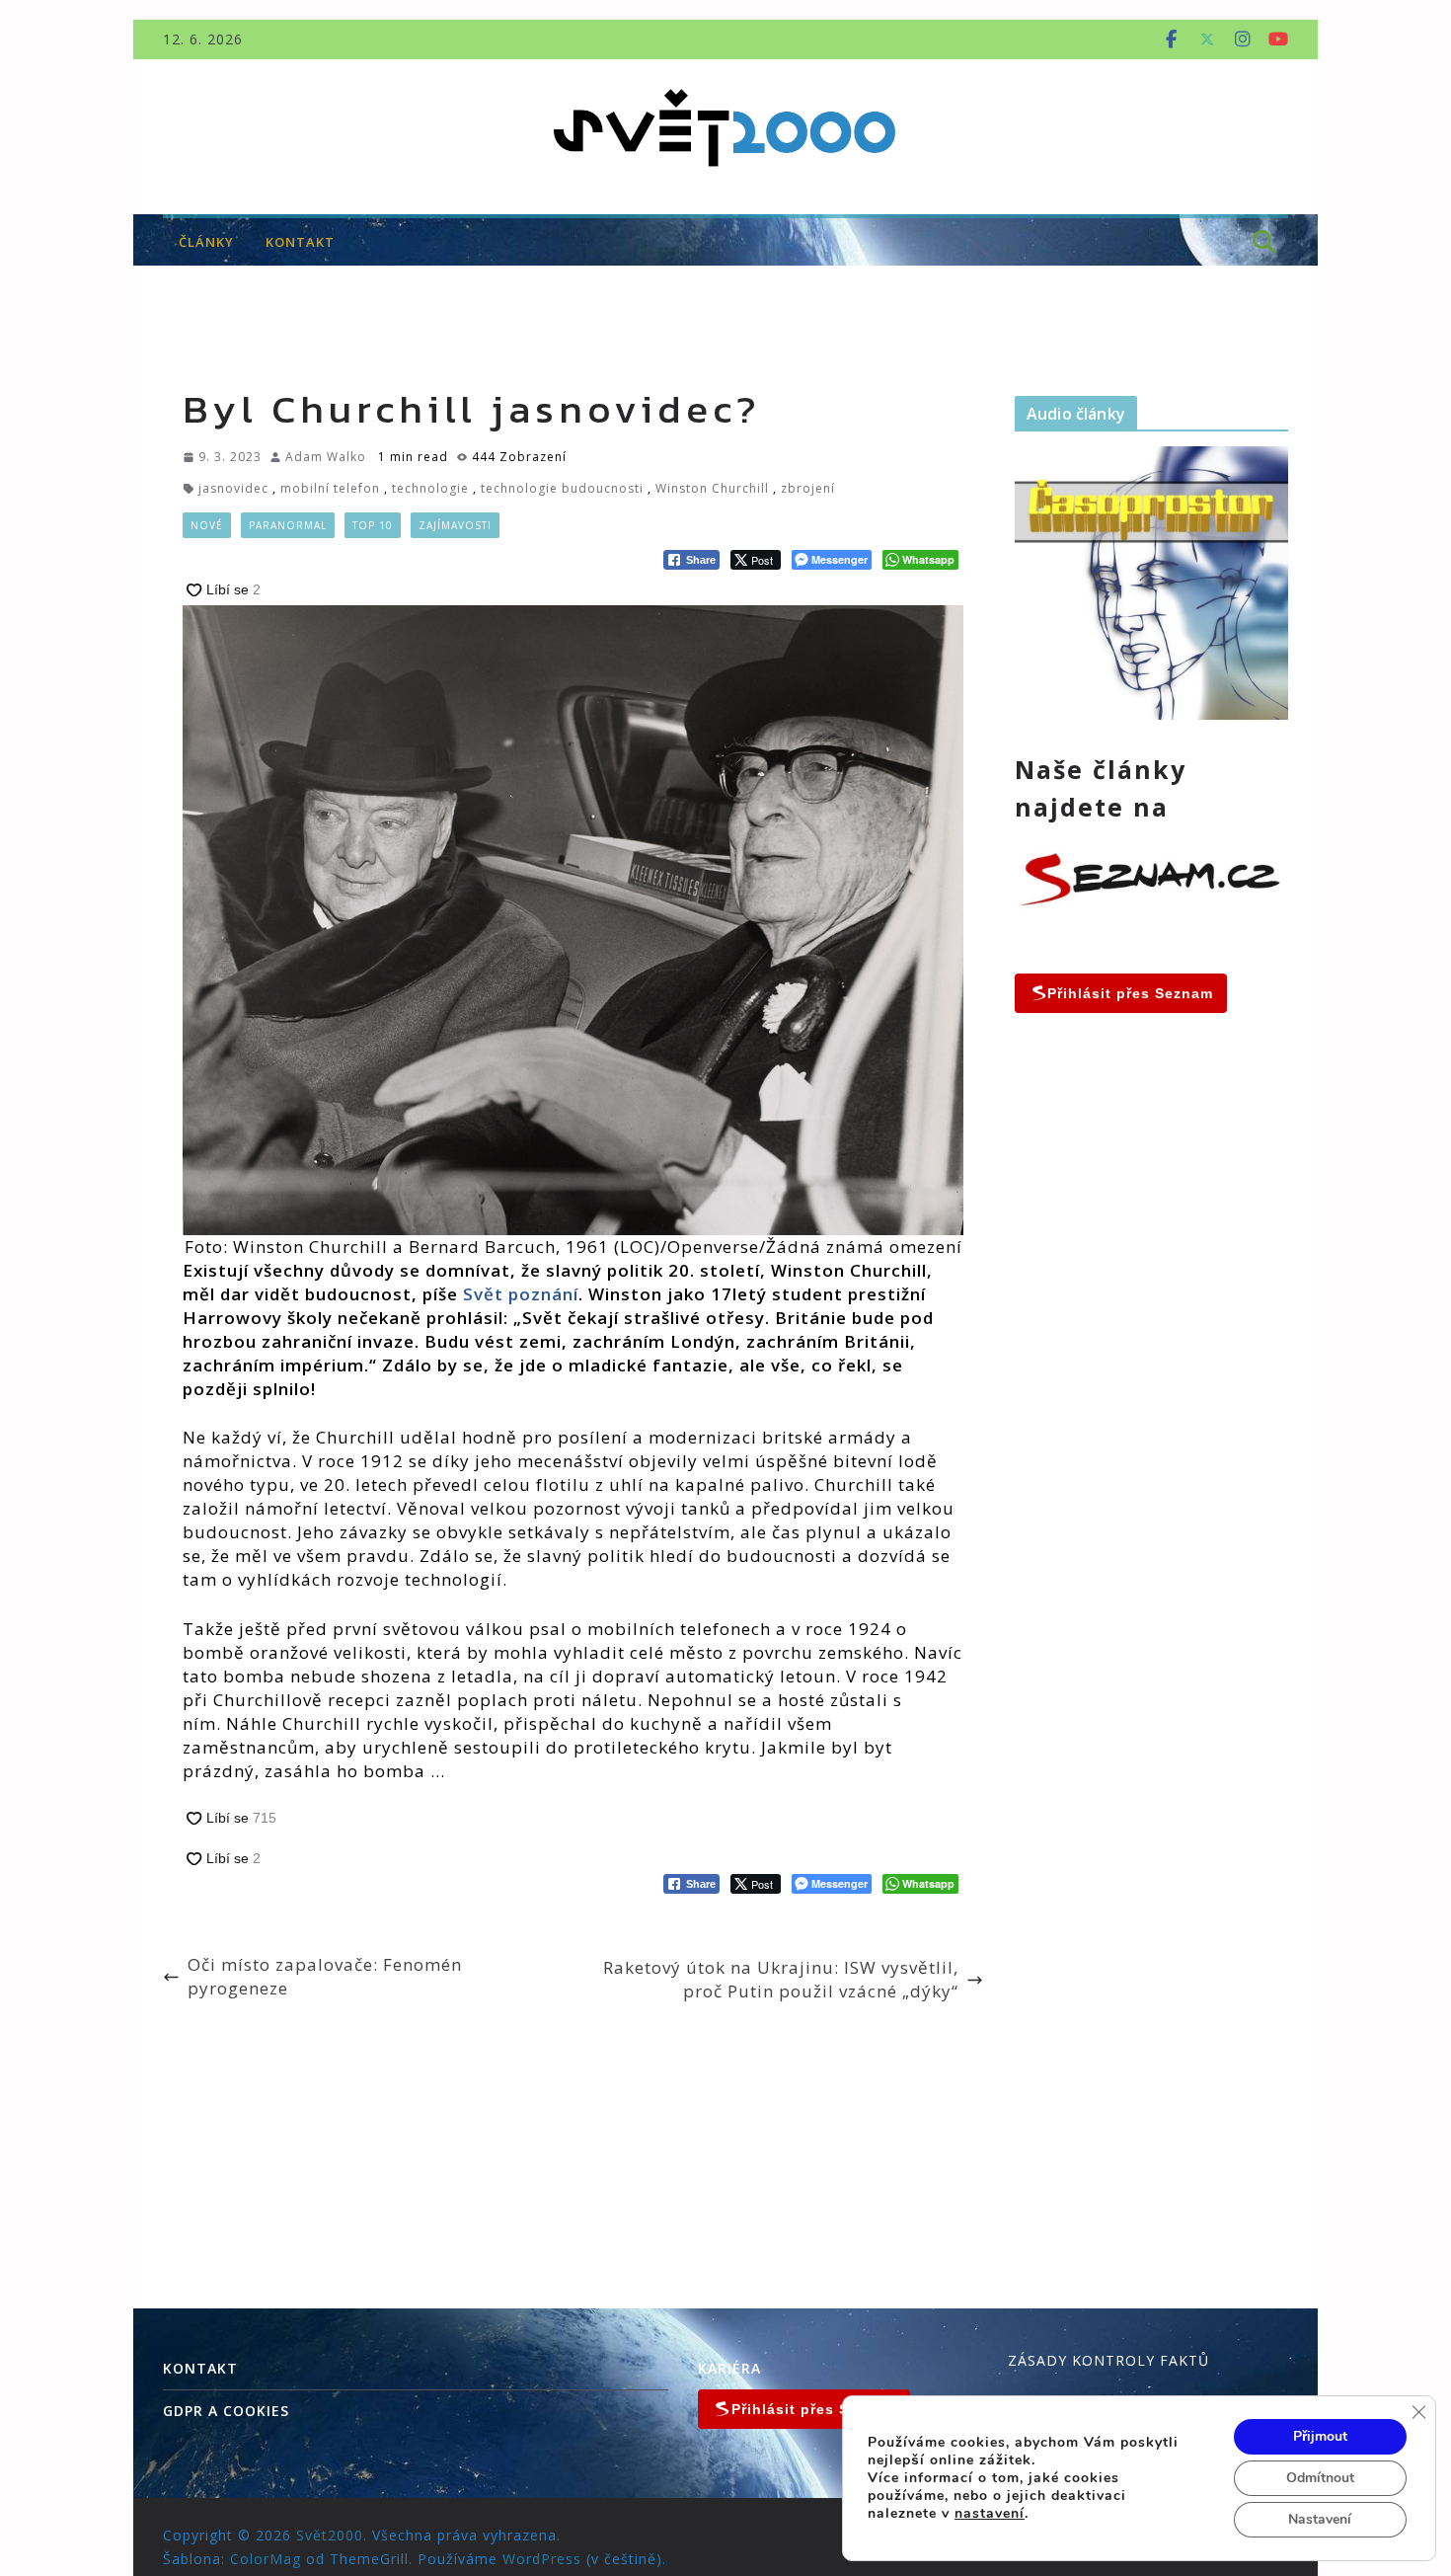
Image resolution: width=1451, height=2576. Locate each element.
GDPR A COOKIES (226, 2411)
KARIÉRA (729, 2368)
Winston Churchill (712, 488)
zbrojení (808, 488)
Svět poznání (521, 1294)
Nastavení (1320, 2519)
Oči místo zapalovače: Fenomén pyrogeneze (325, 1976)
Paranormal (288, 525)
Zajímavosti (455, 525)
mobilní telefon (330, 488)
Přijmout (1320, 2436)
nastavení (990, 2514)
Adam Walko (326, 457)
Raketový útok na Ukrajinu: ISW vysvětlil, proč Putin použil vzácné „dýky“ (781, 1979)
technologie (430, 488)
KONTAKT (300, 242)
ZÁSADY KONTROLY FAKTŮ (1108, 2360)
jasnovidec (233, 488)
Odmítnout (1320, 2478)
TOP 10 (373, 525)
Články (206, 242)
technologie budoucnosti (562, 488)
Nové (207, 525)
